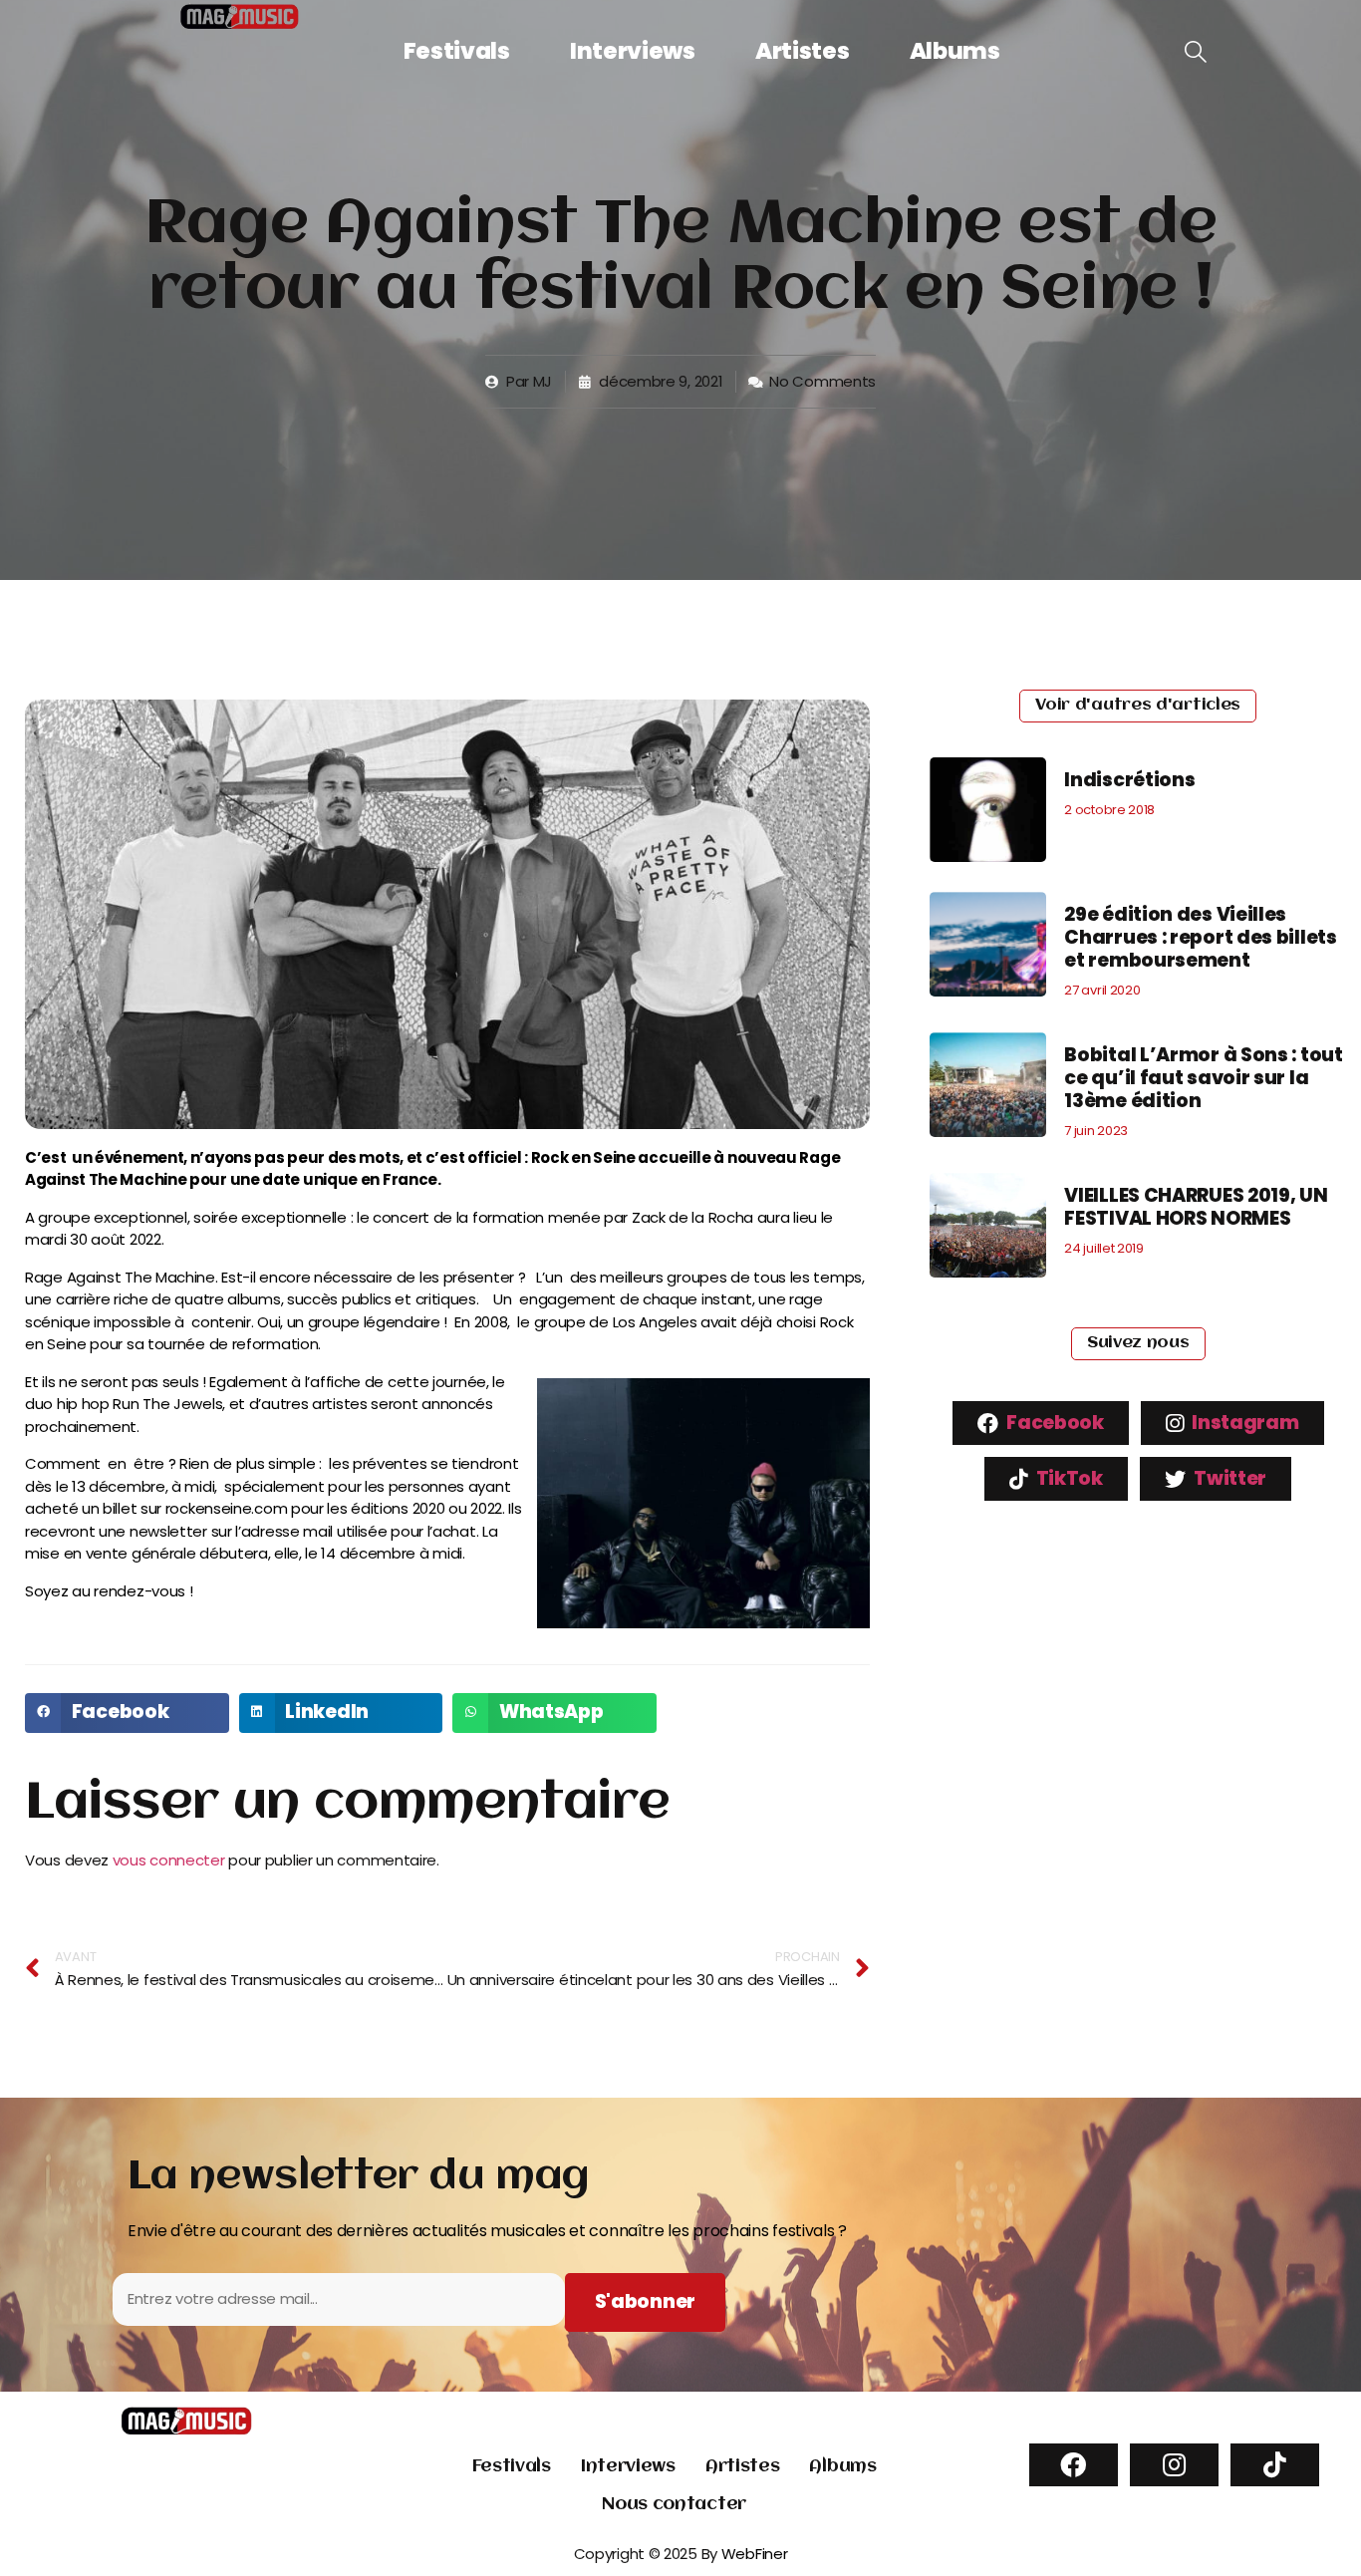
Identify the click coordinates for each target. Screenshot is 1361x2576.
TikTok (1068, 1478)
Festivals (457, 51)
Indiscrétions (1129, 780)
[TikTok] (1275, 2465)
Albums (955, 51)
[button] (127, 1713)
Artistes (803, 51)
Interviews (633, 51)
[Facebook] (1074, 2465)
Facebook (1054, 1423)
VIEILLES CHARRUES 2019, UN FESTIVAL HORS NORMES (1196, 1207)
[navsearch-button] (1196, 53)
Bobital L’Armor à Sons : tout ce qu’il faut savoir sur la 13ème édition (1203, 1078)
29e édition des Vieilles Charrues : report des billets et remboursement (1200, 937)
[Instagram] (1174, 2465)
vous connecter (169, 1860)
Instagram (1244, 1423)
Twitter (1229, 1478)
